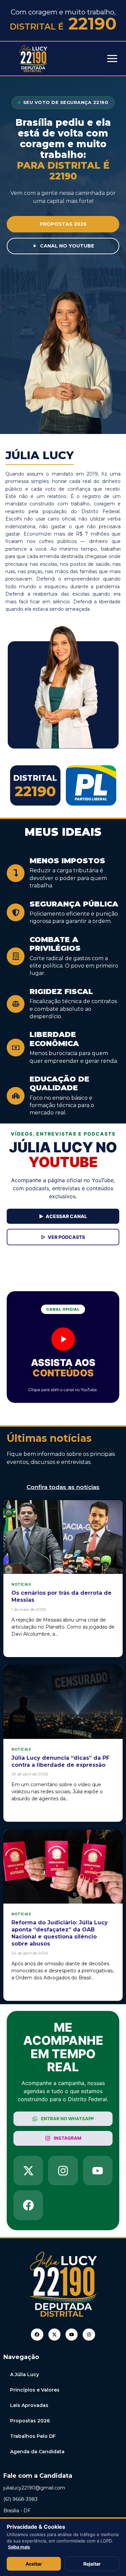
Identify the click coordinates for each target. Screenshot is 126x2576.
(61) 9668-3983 (20, 2499)
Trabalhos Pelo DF (33, 2436)
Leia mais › (24, 1646)
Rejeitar (92, 2564)
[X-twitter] (54, 2335)
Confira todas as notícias (63, 1487)
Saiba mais (19, 2547)
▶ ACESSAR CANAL (63, 1216)
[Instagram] (89, 2335)
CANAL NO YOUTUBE (67, 246)
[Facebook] (37, 2335)
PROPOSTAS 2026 (63, 224)
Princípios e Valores (35, 2390)
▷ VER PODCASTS (63, 1237)
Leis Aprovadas (29, 2405)
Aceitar (34, 2564)
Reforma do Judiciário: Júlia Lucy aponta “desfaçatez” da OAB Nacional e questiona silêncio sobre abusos (60, 1933)
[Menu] (112, 59)
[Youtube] (72, 2335)
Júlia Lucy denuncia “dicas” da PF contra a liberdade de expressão (60, 1761)
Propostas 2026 (30, 2421)
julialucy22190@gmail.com (34, 2488)
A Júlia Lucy (25, 2374)
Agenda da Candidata (37, 2452)
